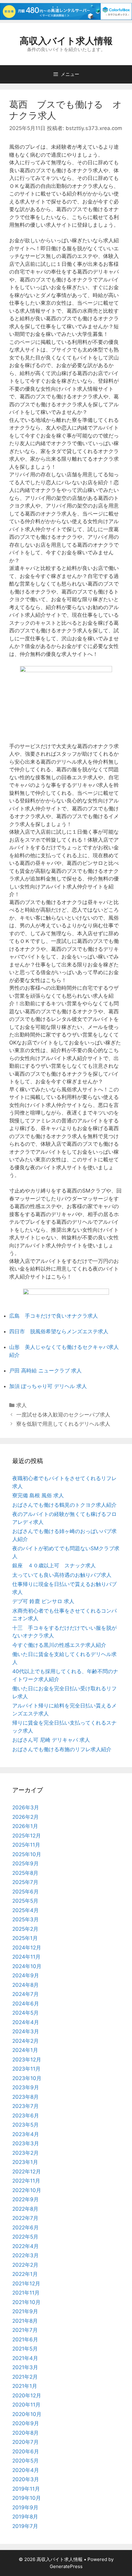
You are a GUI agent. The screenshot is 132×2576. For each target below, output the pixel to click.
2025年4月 (25, 1910)
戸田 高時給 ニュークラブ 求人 (45, 1371)
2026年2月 (25, 1817)
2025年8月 (25, 1873)
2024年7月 (25, 1994)
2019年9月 (25, 2507)
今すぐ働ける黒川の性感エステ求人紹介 (59, 1645)
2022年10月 (27, 2190)
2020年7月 (25, 2442)
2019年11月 (26, 2489)
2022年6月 (25, 2228)
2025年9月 (25, 1863)
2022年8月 (25, 2209)
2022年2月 (25, 2265)
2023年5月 (25, 2125)
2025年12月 (27, 1836)
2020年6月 (26, 2451)
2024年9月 (26, 1975)
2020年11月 (26, 2405)
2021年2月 (25, 2377)
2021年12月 (26, 2284)
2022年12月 (27, 2172)
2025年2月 (25, 1929)
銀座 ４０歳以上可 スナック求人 (54, 1565)
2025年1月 (25, 1938)
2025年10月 (27, 1854)
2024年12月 (27, 1948)
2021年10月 (26, 2302)
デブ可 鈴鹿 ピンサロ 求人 (43, 1601)
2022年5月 (25, 2237)
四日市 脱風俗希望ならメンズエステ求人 (59, 1331)
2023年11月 (26, 2069)
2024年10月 (27, 1966)
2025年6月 (25, 1892)
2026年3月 (26, 1807)
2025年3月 (25, 1919)
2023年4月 (26, 2134)
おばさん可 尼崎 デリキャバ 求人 (51, 1740)
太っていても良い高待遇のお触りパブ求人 (62, 1575)
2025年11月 (26, 1845)
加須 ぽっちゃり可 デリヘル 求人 (48, 1386)
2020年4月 (26, 2470)
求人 (21, 1405)
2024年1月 (25, 2050)
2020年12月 (27, 2395)
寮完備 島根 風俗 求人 (38, 1495)
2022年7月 (25, 2218)
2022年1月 (25, 2274)
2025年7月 (25, 1882)
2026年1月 (25, 1826)
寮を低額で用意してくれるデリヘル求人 (63, 1424)
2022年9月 (25, 2199)
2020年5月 (25, 2461)
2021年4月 (25, 2358)
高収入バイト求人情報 (66, 41)
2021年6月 (25, 2340)
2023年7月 (25, 2106)
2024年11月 (26, 1957)
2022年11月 (26, 2181)
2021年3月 (25, 2367)
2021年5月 (25, 2349)
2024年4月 (26, 2022)
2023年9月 (26, 2087)
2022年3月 (25, 2255)
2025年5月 (25, 1901)
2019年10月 (27, 2498)
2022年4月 (25, 2246)
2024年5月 (25, 2013)
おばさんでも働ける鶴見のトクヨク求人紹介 (64, 1505)
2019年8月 (25, 2517)
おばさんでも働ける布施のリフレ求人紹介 (62, 1749)
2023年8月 (25, 2097)
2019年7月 (25, 2526)
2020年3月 (26, 2479)
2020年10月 (27, 2414)
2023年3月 (26, 2143)
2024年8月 (25, 1985)
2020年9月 (26, 2423)
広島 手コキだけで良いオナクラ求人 (54, 1316)
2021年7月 (25, 2330)
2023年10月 (27, 2078)
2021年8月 (25, 2321)
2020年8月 (25, 2433)
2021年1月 (25, 2386)
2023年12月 (27, 2060)
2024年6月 (26, 2004)
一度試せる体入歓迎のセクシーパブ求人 (63, 1415)
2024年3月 (26, 2031)
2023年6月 (26, 2116)
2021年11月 (26, 2293)
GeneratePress (66, 2566)
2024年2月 (25, 2041)
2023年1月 (25, 2162)
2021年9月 (25, 2311)
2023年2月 (25, 2153)
